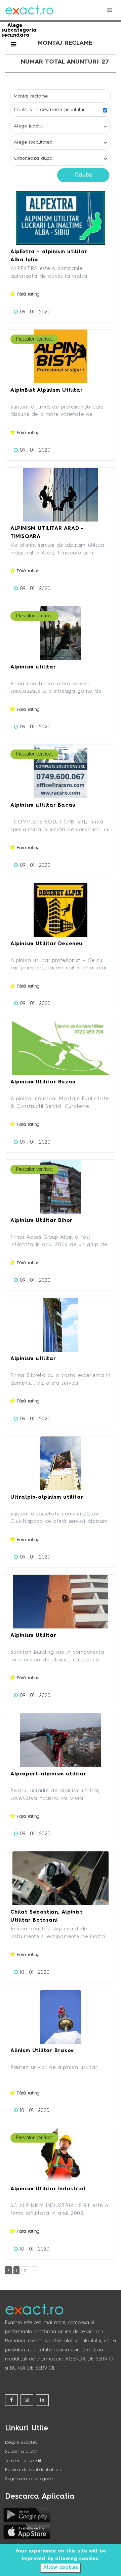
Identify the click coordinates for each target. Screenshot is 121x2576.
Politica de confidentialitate (34, 2470)
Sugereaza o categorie (29, 2479)
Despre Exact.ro (21, 2443)
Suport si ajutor (22, 2452)
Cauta (83, 175)
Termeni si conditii (24, 2461)
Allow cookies (61, 2568)
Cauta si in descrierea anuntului (49, 110)
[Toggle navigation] (109, 10)
